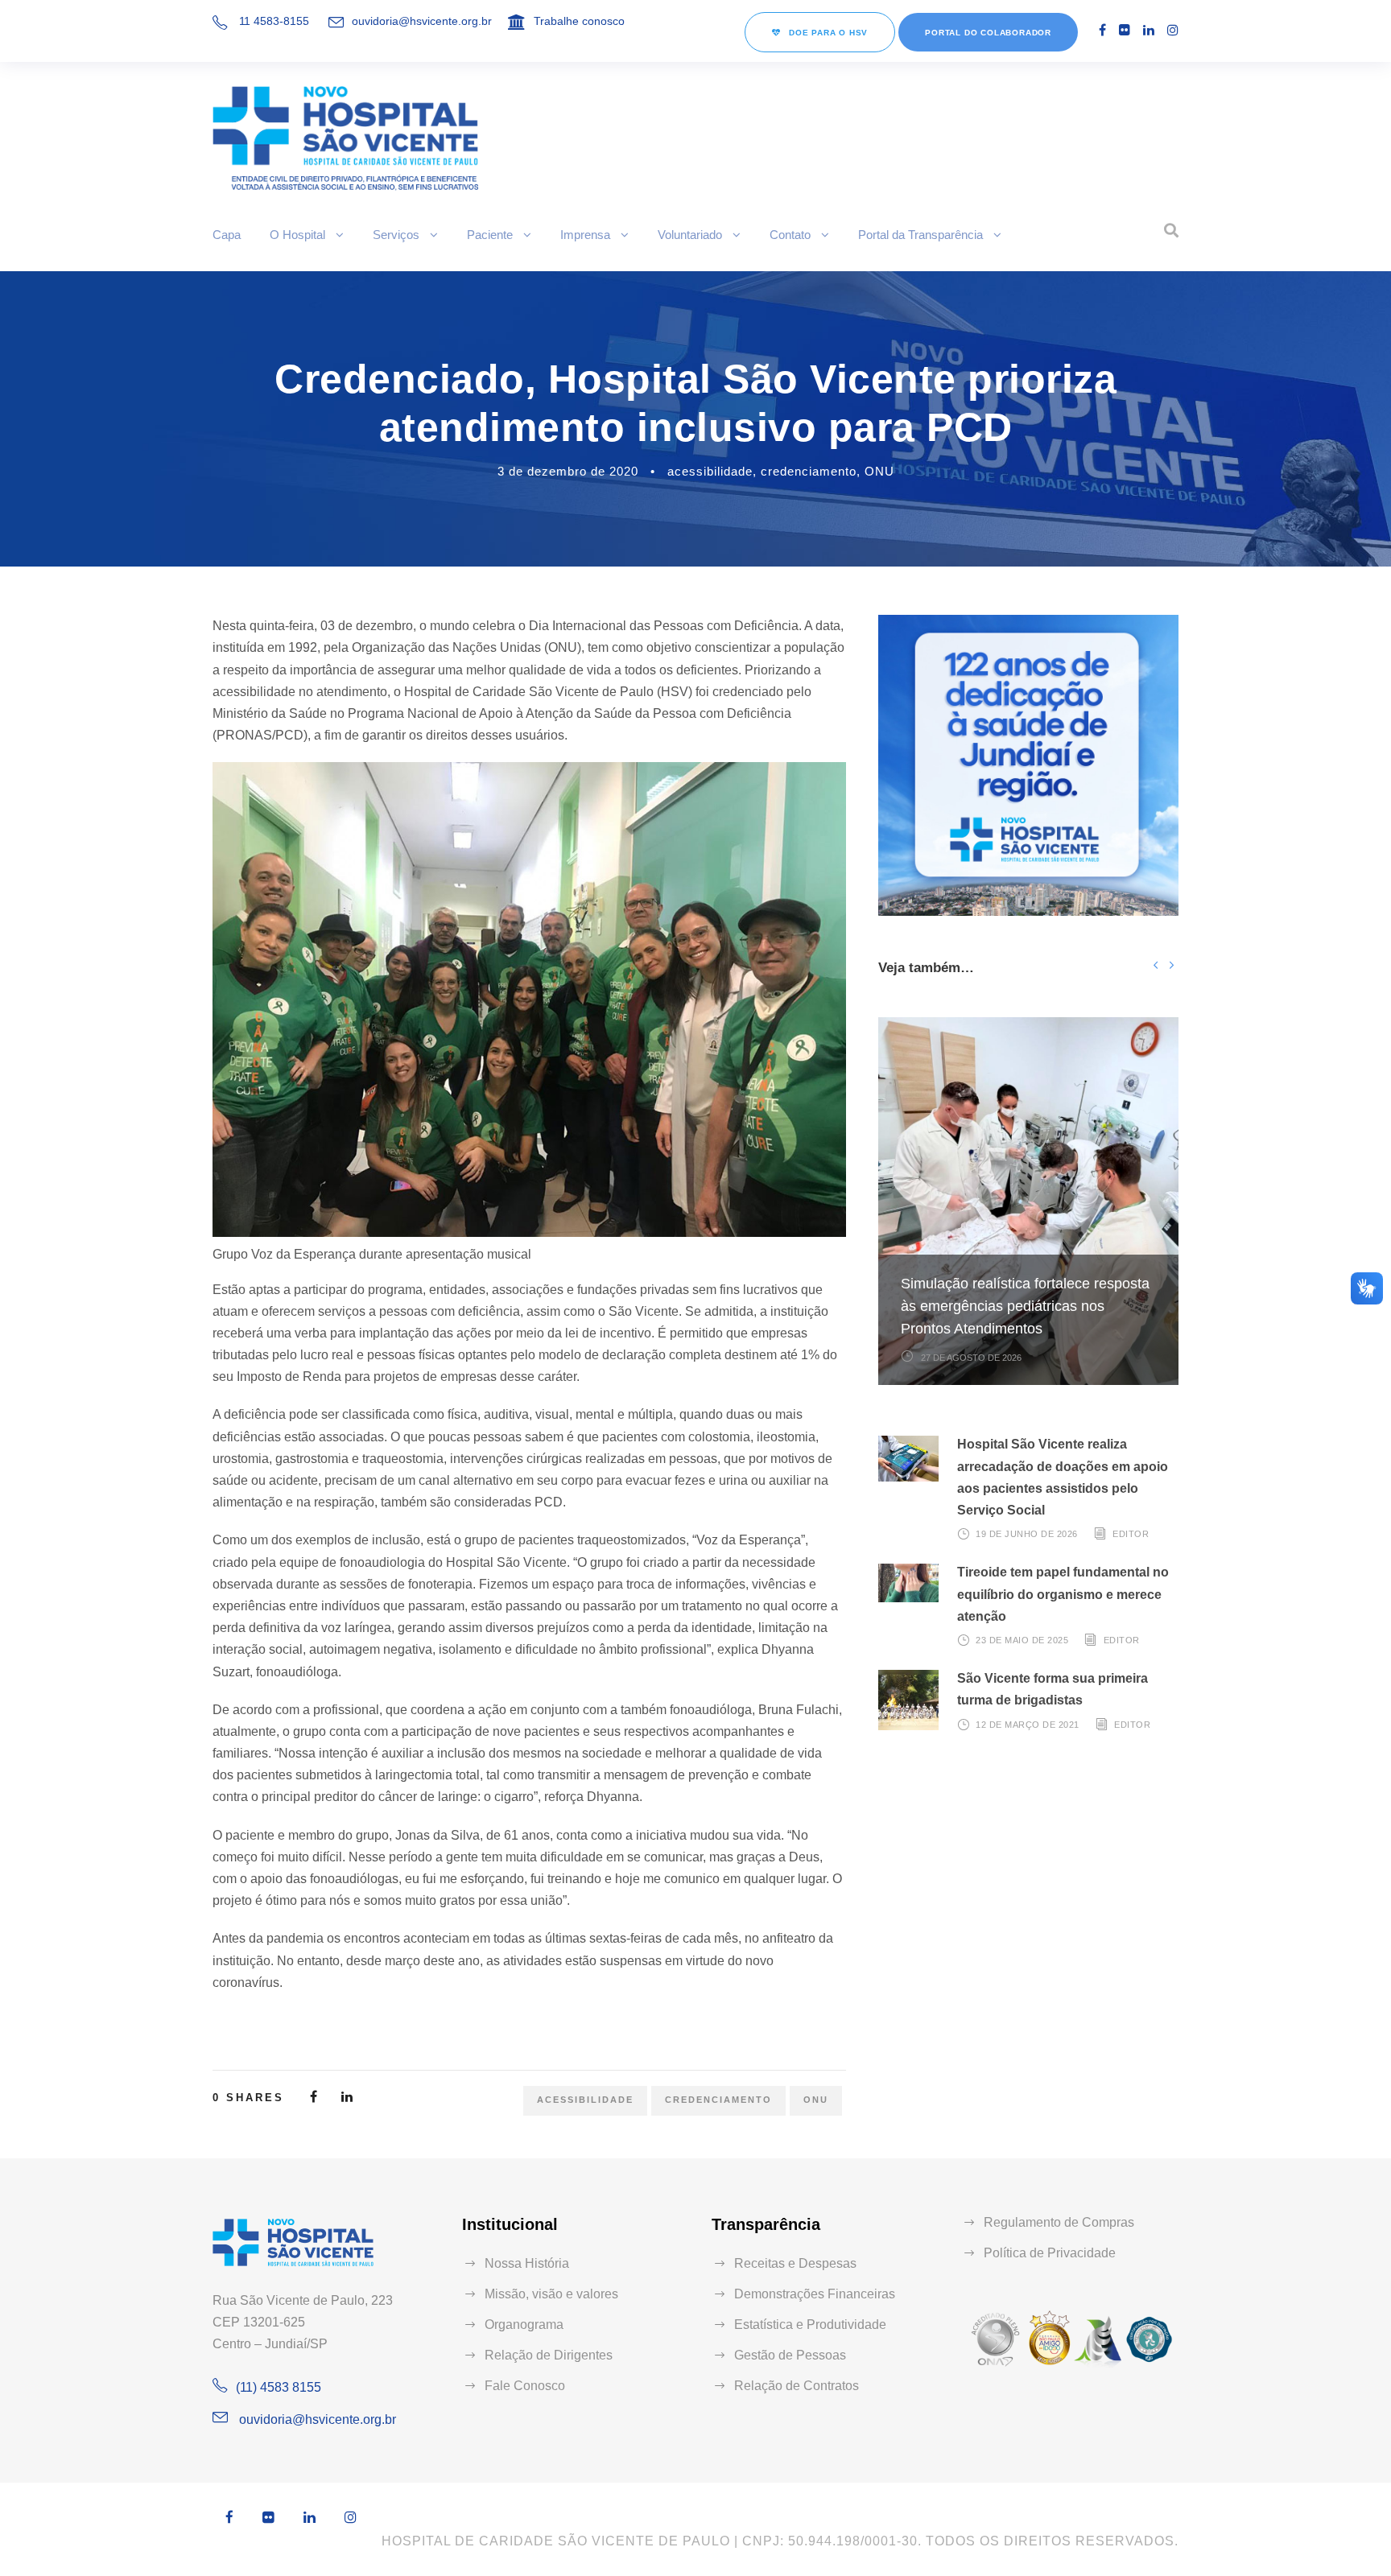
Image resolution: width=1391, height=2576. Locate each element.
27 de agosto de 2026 (971, 1358)
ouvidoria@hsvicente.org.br (422, 21)
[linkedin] (1149, 30)
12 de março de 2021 (1028, 1724)
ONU (879, 471)
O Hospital (297, 235)
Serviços (396, 235)
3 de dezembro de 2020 (568, 471)
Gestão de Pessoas (790, 2355)
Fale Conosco (525, 2386)
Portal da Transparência (920, 235)
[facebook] (1102, 30)
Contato (790, 235)
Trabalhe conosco (579, 21)
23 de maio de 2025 (1022, 1640)
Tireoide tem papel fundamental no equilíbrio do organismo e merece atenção (1063, 1594)
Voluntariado (690, 235)
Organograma (524, 2325)
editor (1131, 1534)
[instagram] (1173, 30)
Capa (227, 235)
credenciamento (809, 471)
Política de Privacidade (1050, 2253)
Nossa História (527, 2263)
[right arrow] (1171, 964)
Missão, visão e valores (551, 2294)
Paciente (490, 235)
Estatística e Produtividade (810, 2325)
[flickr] (1125, 30)
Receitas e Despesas (795, 2263)
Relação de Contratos (797, 2386)
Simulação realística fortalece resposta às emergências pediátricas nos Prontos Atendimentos (1025, 1306)
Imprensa (585, 235)
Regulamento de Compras (1059, 2222)
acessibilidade (710, 471)
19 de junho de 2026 (1027, 1534)
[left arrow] (1156, 964)
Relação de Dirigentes (549, 2355)
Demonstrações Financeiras (815, 2294)
